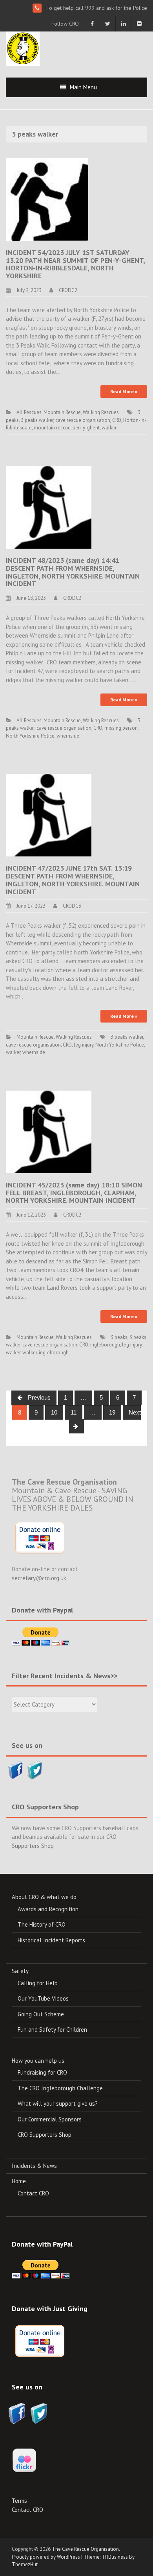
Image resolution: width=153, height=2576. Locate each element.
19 (112, 1412)
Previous (38, 1397)
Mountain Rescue (62, 412)
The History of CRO (42, 1924)
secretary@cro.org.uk (39, 1578)
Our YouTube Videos (43, 1998)
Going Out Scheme (41, 2014)
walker (109, 428)
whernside (68, 736)
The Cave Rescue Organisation (85, 2549)
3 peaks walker (37, 420)
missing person (121, 728)
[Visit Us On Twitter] (35, 1769)
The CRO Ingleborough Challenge (60, 2088)
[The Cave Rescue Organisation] (23, 48)
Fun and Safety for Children (52, 2030)
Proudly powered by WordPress (46, 2557)
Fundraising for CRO (42, 2072)
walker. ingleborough (46, 1353)
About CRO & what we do (44, 1897)
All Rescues (29, 412)
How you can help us (38, 2061)
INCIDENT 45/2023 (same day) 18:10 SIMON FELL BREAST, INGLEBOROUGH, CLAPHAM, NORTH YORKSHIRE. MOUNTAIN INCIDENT (74, 1193)
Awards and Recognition (48, 1909)
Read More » (124, 391)
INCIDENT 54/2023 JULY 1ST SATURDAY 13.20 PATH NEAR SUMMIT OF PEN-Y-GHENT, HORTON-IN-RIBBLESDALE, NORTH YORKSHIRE (75, 264)
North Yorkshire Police (30, 736)
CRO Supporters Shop (45, 2135)
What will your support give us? (58, 2104)
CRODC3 (72, 598)
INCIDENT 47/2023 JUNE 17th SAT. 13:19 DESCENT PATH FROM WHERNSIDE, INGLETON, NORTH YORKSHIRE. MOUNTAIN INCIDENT (73, 880)
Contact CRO (33, 2193)
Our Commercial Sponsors (50, 2119)
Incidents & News (34, 2166)
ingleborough (105, 1345)
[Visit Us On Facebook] (15, 1769)
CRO (117, 420)
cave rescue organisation (83, 420)
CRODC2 (68, 290)
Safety (20, 1971)
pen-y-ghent (86, 428)
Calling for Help (38, 1983)
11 (74, 1412)
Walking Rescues (101, 412)
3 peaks (119, 1337)
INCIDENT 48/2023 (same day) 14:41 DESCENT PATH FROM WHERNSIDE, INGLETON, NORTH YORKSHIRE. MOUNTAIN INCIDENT (73, 572)
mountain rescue (52, 428)
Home (19, 2181)
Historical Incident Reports (51, 1940)
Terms (19, 2501)
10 (54, 1412)
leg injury (84, 1045)
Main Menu (83, 87)
